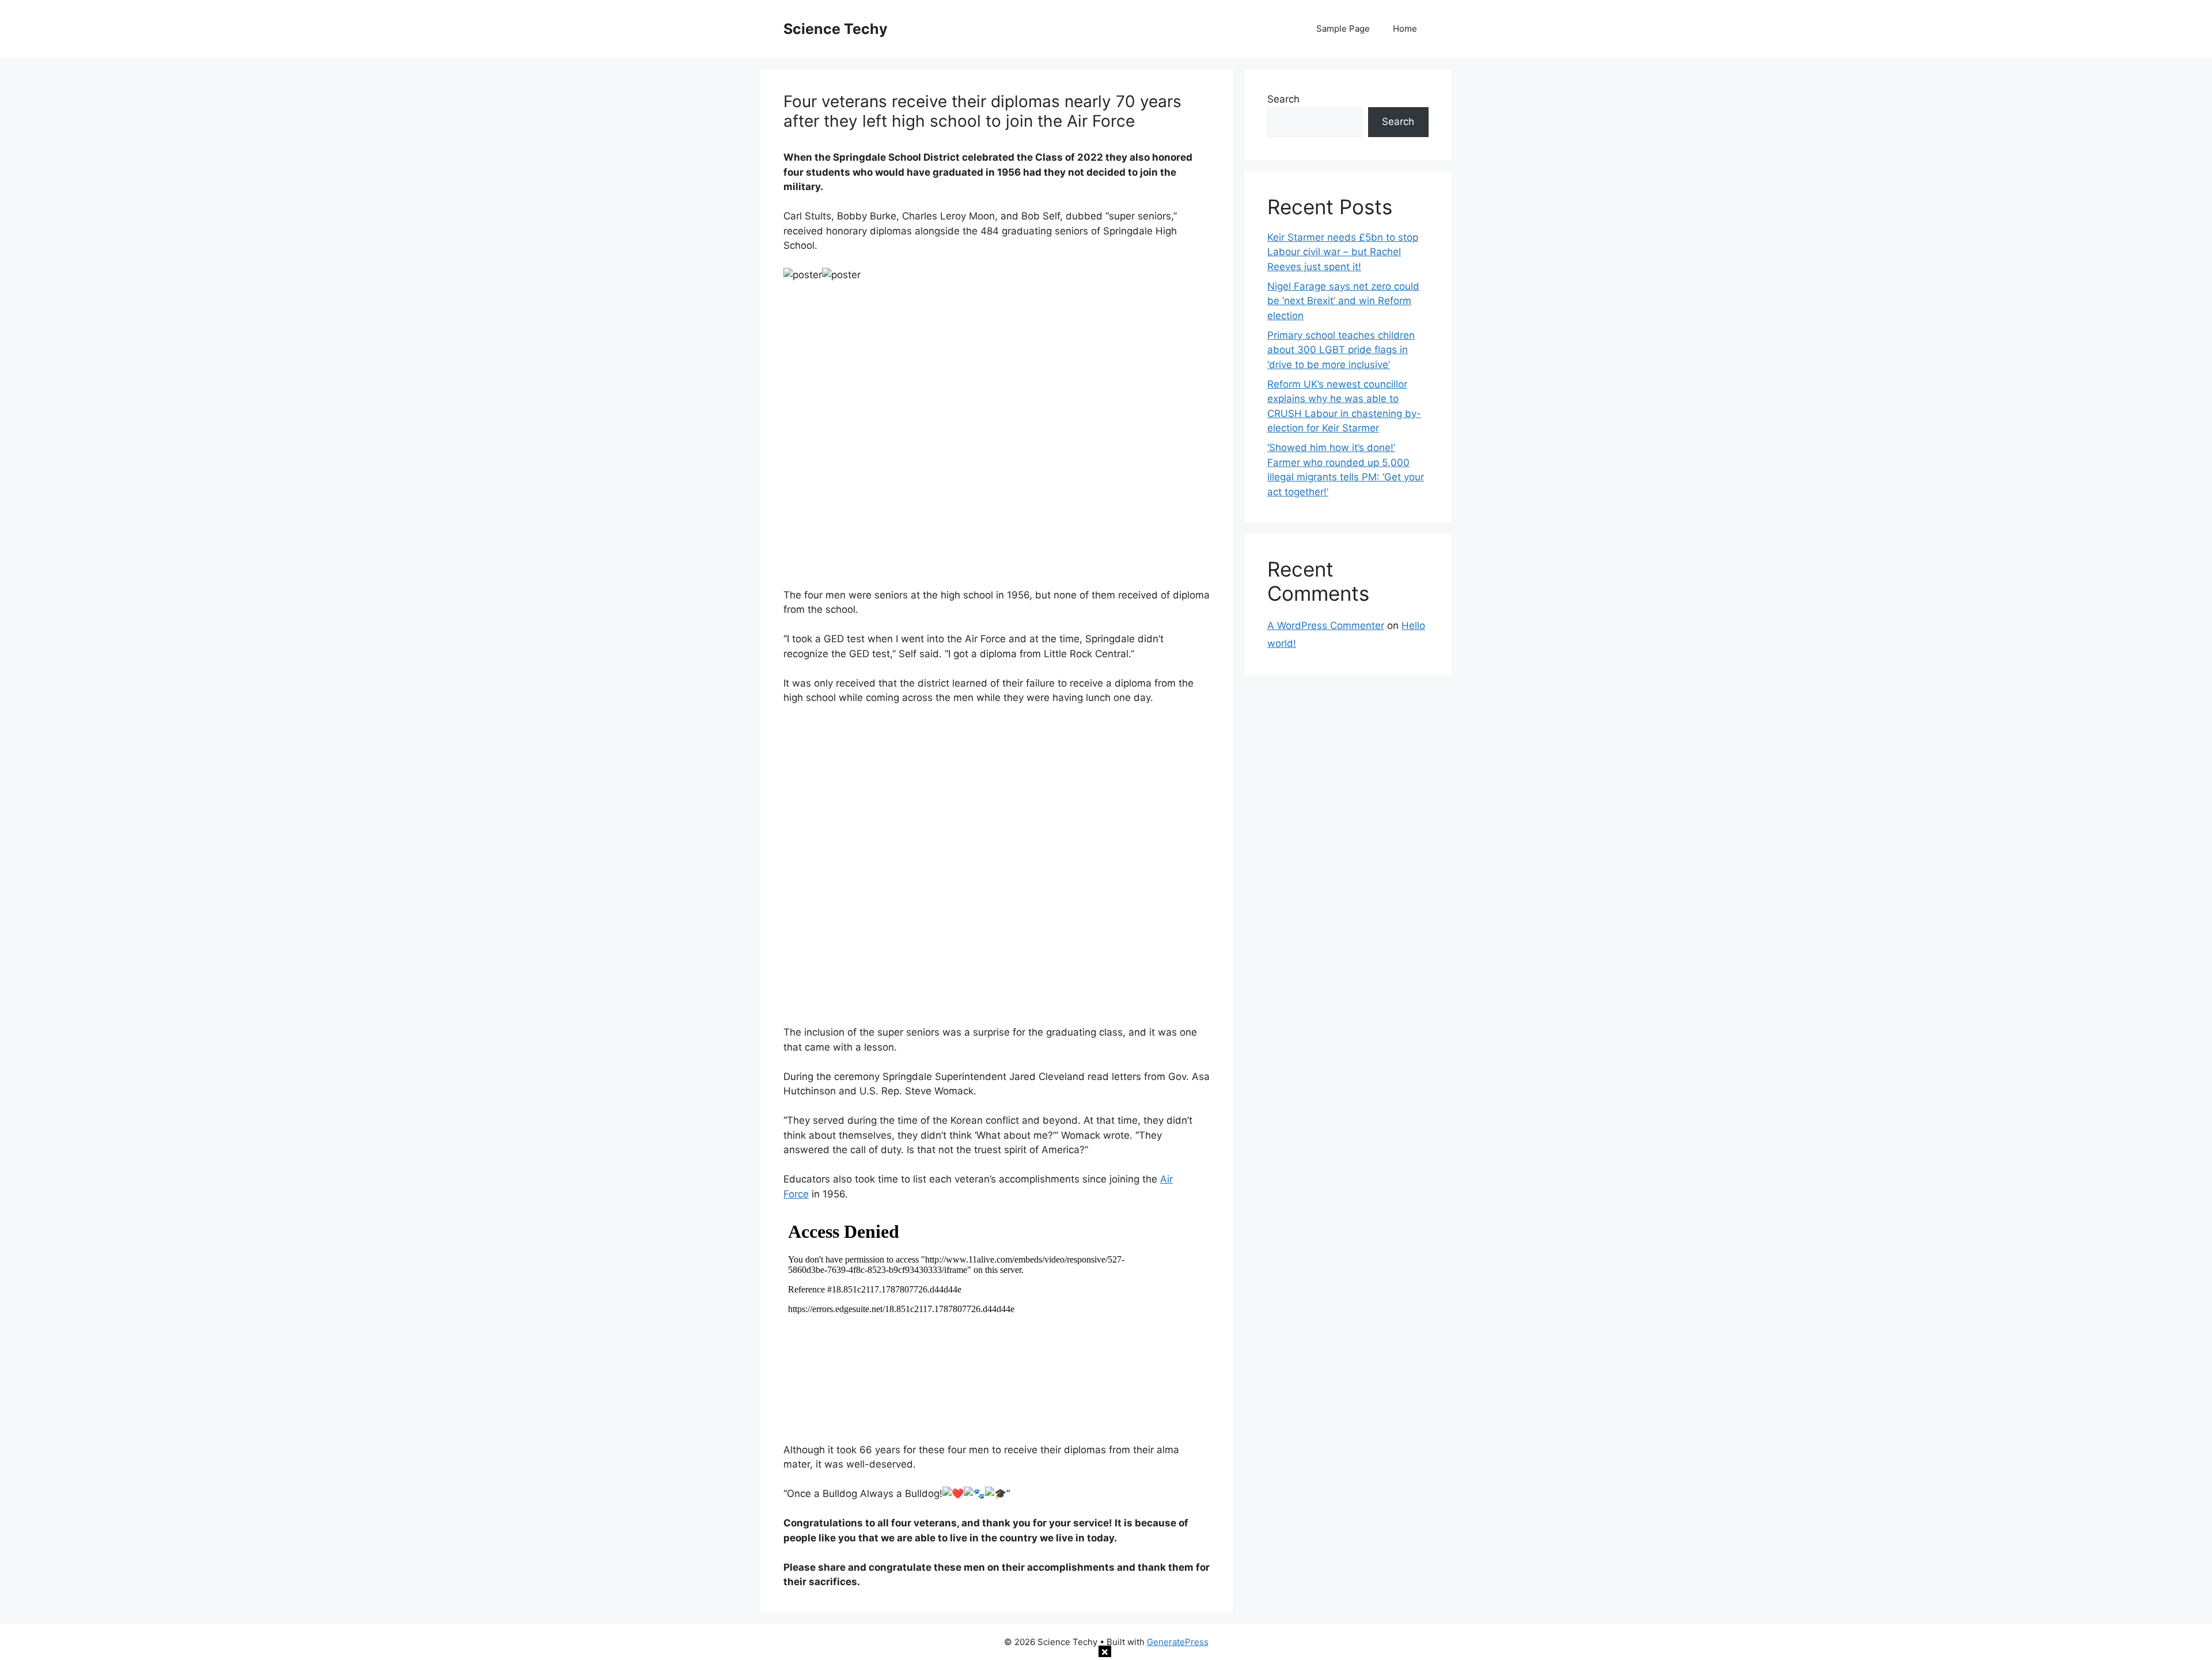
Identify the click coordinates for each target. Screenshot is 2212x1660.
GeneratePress (1178, 1642)
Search (1283, 99)
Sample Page (1343, 29)
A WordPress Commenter (1326, 626)
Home (1405, 29)
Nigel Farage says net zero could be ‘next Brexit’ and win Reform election (1343, 301)
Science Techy (836, 29)
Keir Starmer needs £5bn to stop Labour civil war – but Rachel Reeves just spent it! (1343, 252)
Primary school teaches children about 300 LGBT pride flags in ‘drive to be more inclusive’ (1341, 350)
